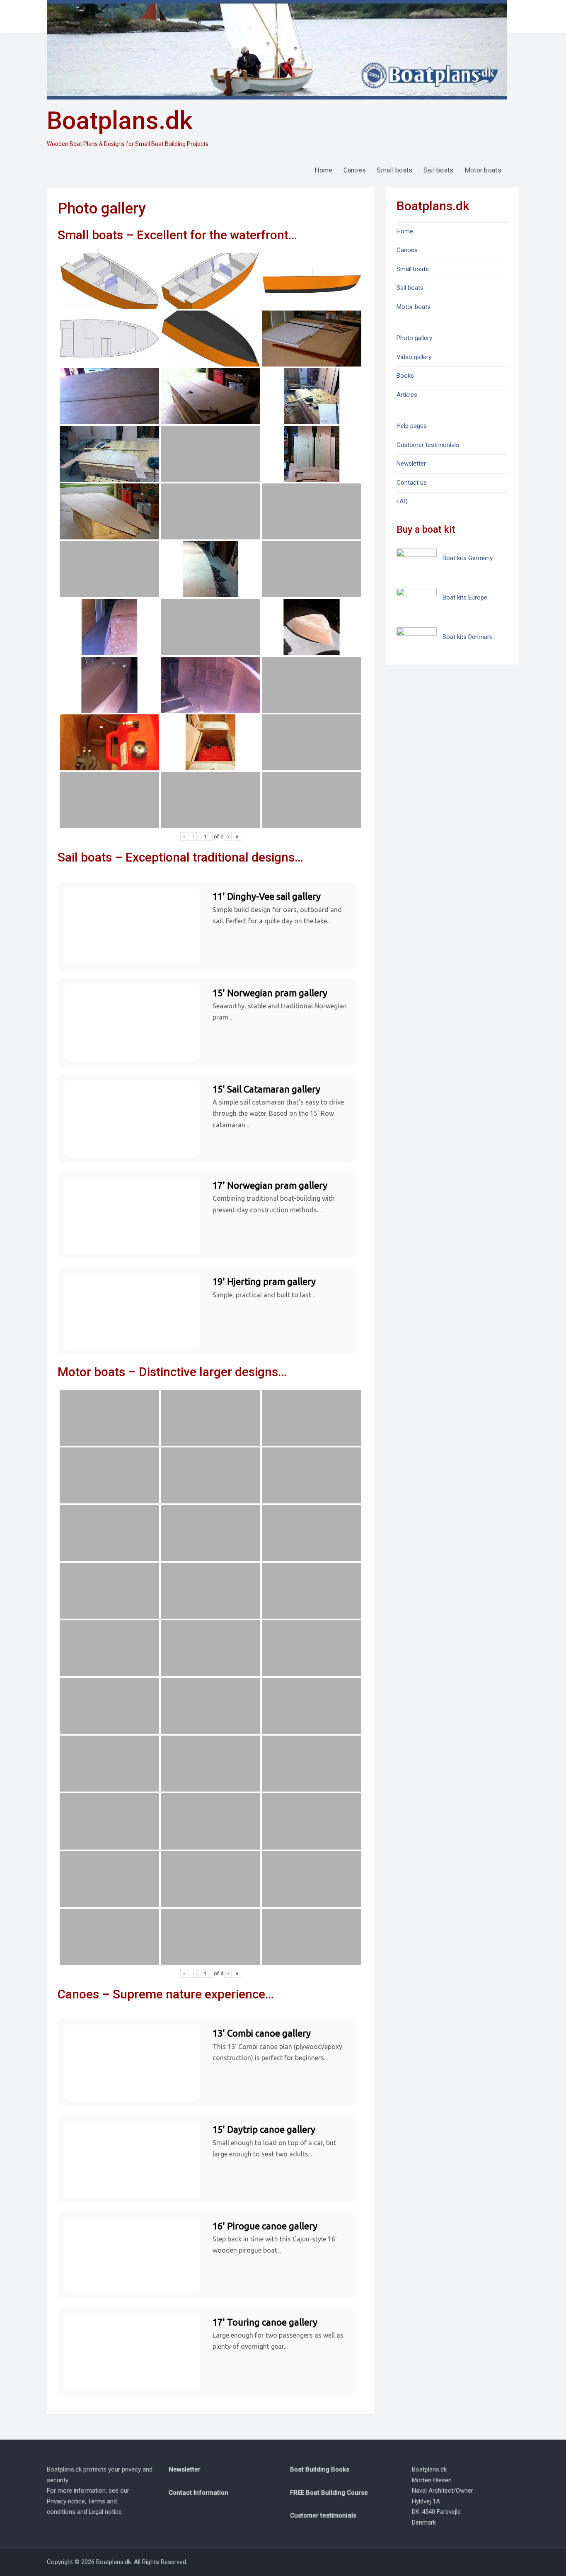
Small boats (394, 170)
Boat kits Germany (468, 558)
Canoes (355, 170)
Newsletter (411, 464)
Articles (407, 395)
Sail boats (439, 170)
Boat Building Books (320, 2469)
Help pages (412, 426)
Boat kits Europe (465, 597)
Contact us (412, 483)
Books (405, 376)
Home (323, 170)
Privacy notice (66, 2501)
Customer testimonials (428, 445)
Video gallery (414, 357)
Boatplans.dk (120, 120)
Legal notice (105, 2512)
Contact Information (198, 2493)
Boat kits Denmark (467, 637)
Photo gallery (414, 338)
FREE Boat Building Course (329, 2493)
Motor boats (483, 170)
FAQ (402, 501)
